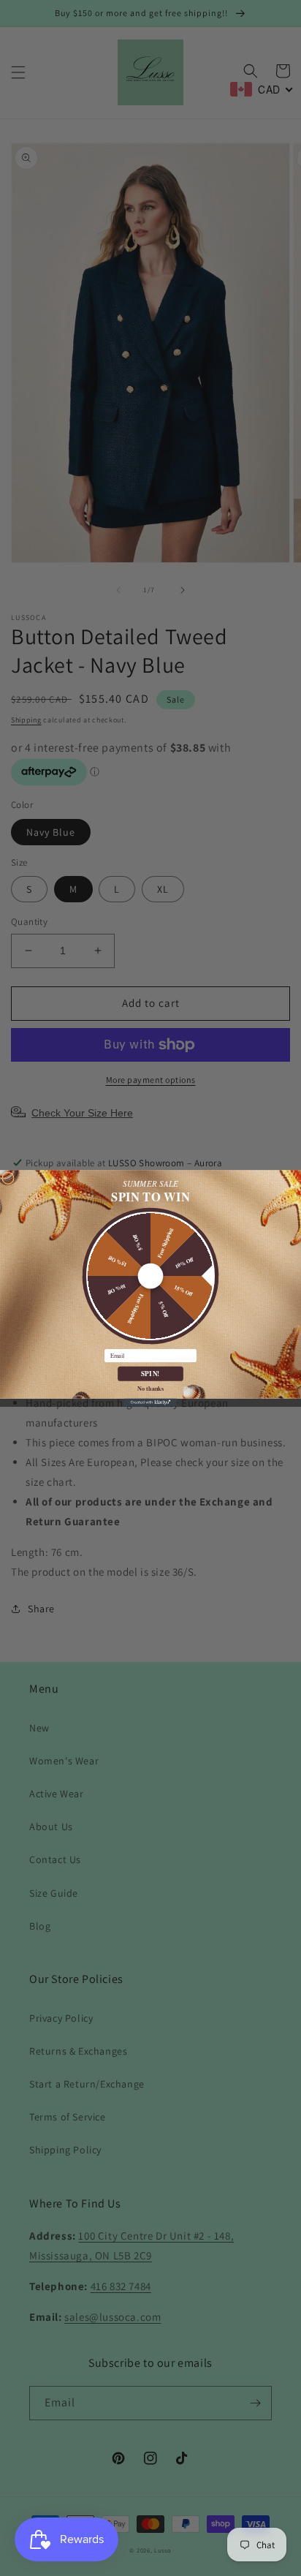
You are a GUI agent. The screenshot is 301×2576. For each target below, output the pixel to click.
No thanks (150, 1387)
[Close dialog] (8, 1178)
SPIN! (150, 1373)
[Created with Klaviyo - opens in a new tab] (150, 1402)
